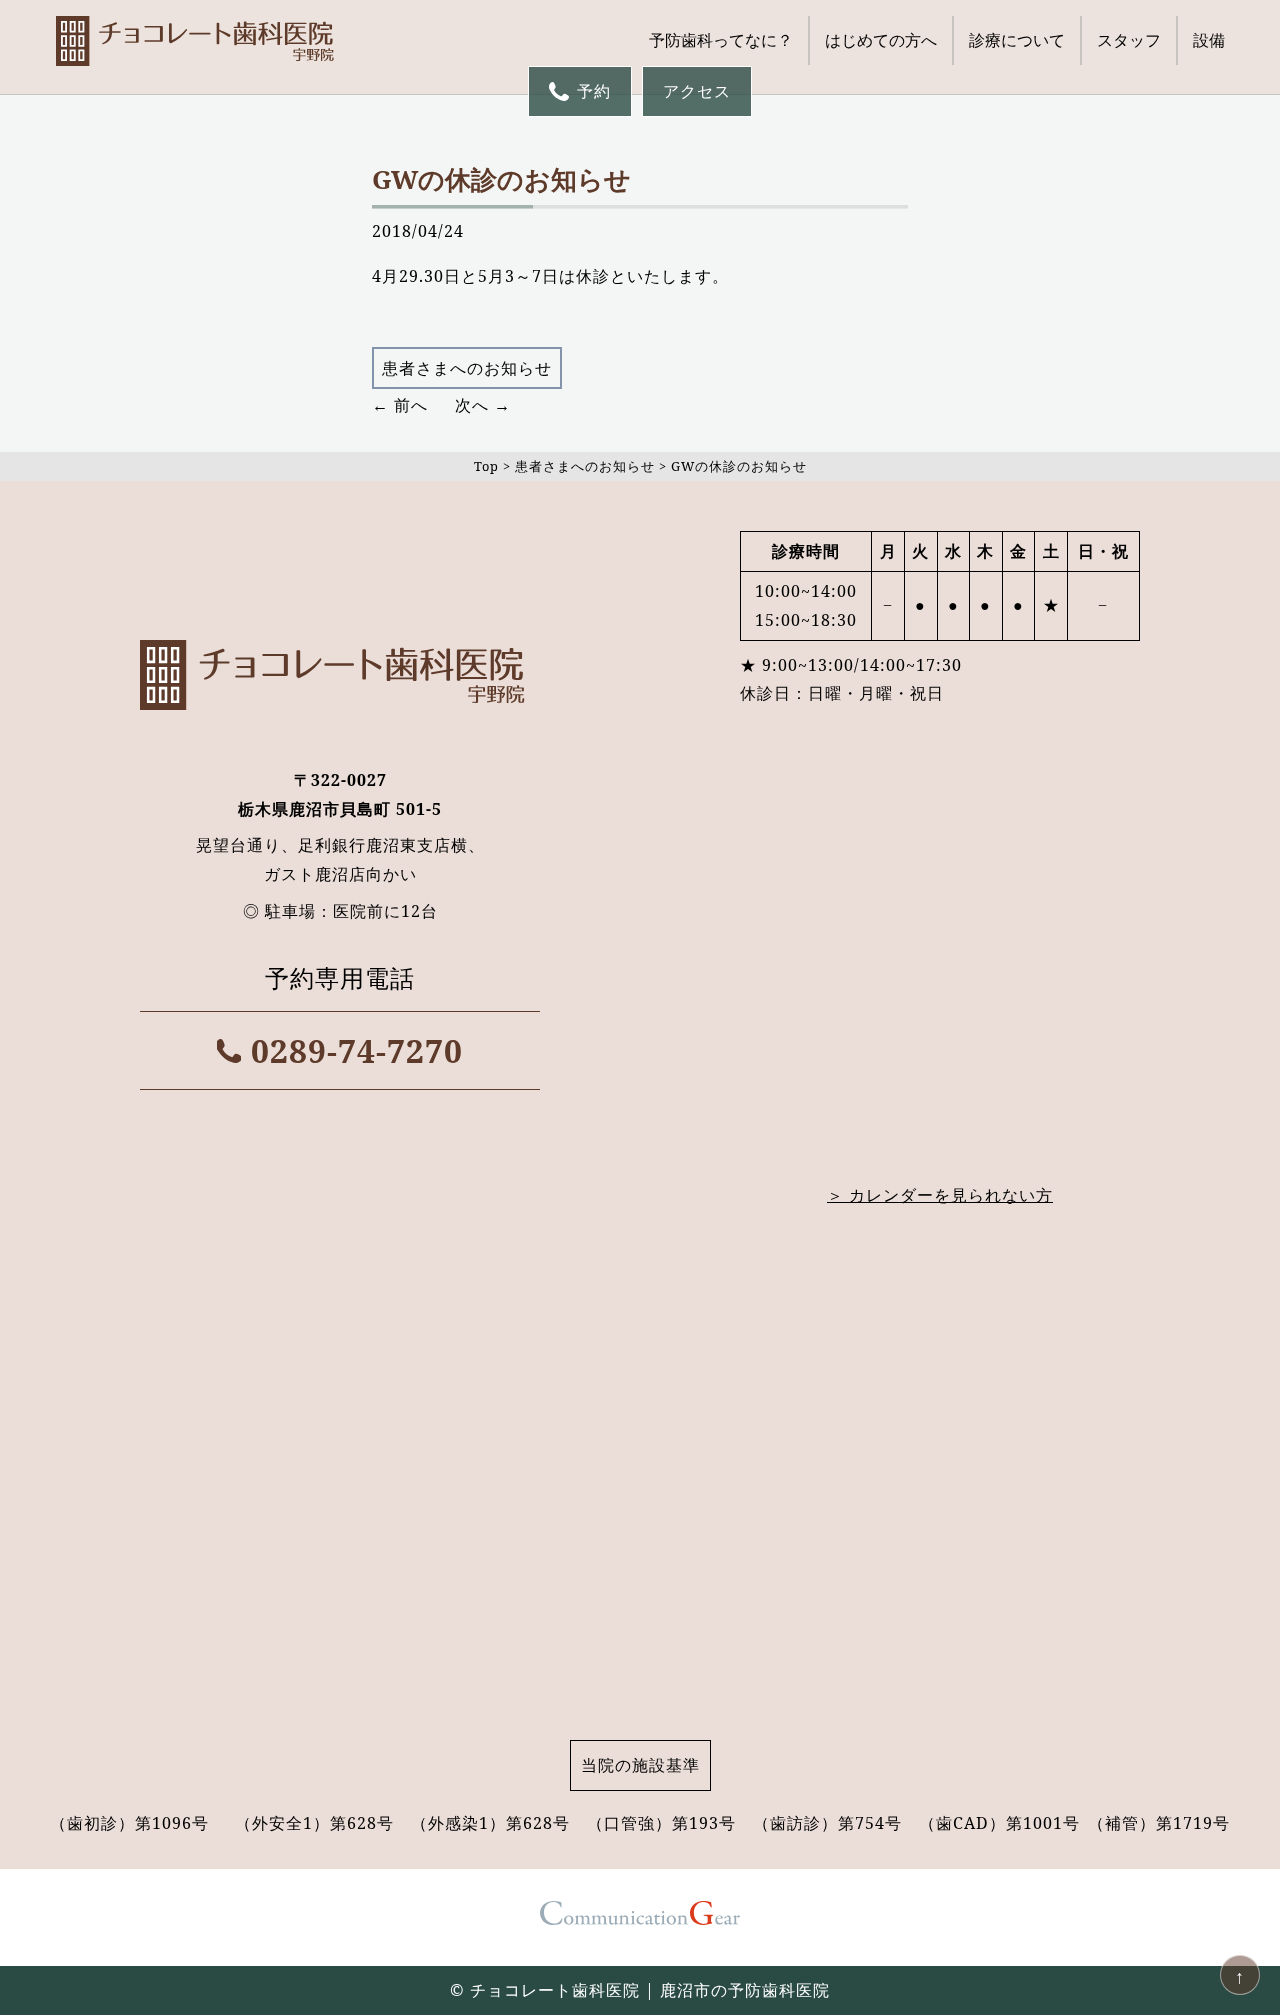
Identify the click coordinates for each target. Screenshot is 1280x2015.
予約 (594, 91)
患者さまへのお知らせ (467, 368)
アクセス (697, 91)
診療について (1017, 40)
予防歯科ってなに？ (721, 40)
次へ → (483, 405)
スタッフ (1129, 40)
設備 (1209, 40)
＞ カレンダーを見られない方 (940, 1195)
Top (486, 466)
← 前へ (400, 405)
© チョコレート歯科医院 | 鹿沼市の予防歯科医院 (640, 1990)
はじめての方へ (881, 40)
